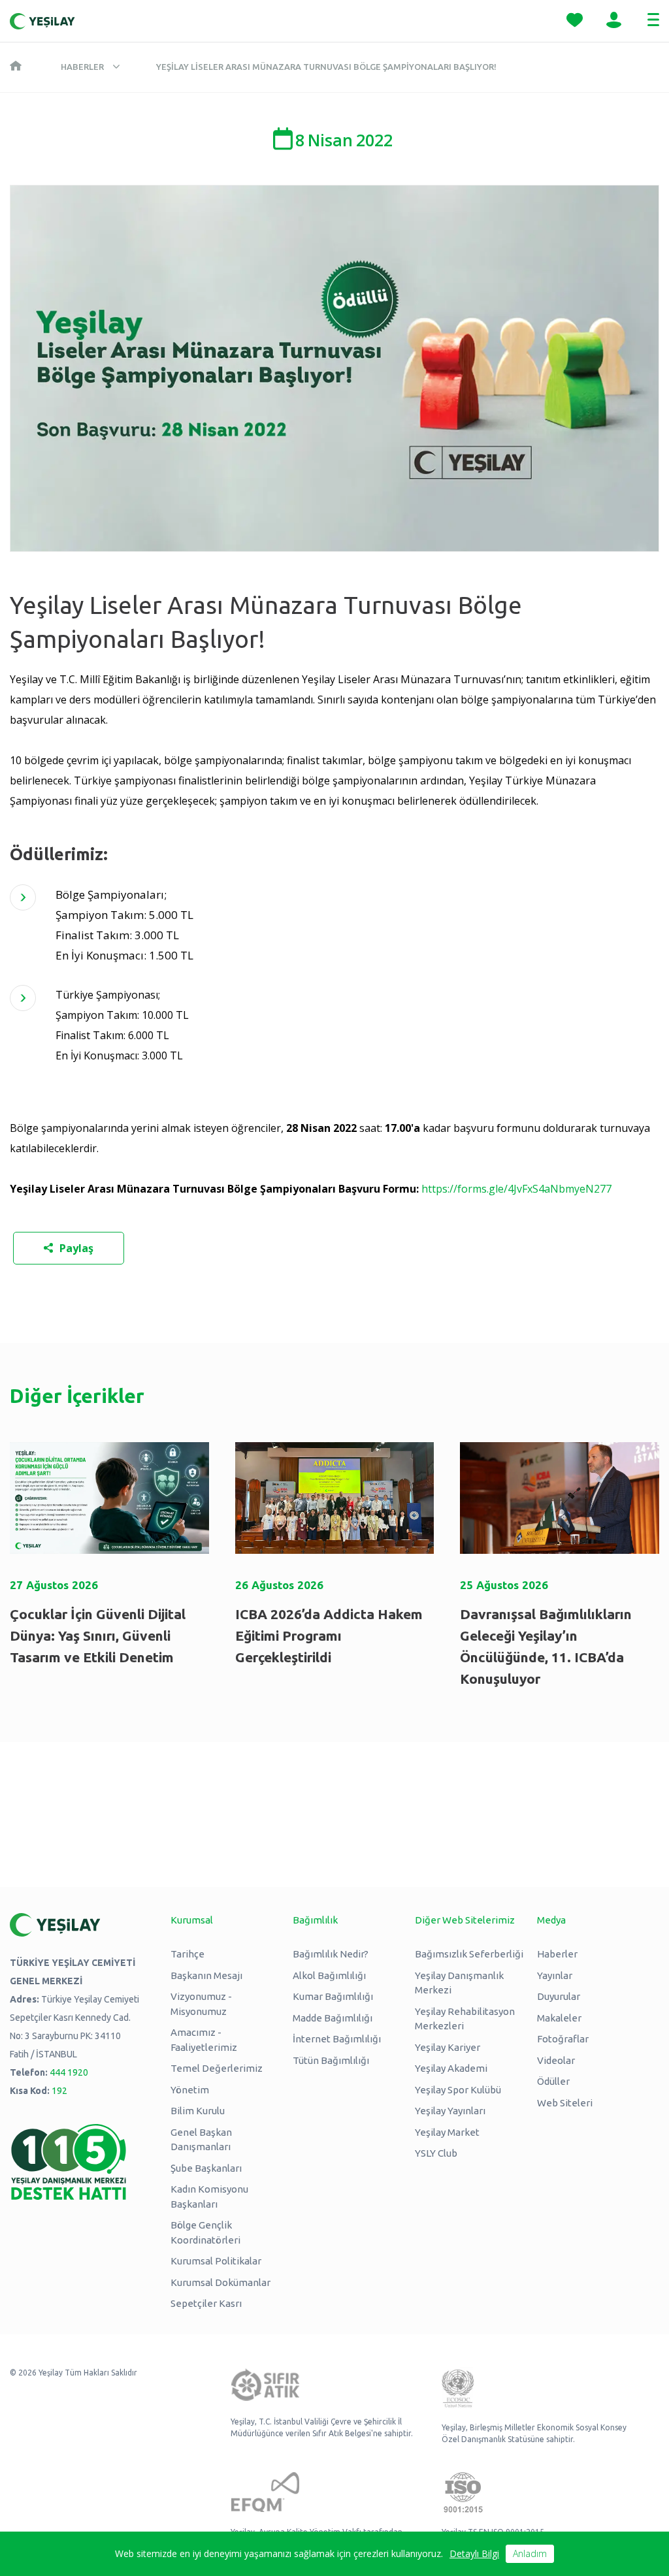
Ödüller (553, 2081)
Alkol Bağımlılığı (329, 1975)
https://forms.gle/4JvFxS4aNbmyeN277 (516, 1189)
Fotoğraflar (563, 2039)
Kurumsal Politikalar (216, 2261)
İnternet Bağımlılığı (337, 2039)
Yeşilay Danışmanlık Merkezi (459, 1983)
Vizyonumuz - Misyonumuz (201, 2004)
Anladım (530, 2553)
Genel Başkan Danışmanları (201, 2140)
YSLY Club (436, 2153)
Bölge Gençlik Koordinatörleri (205, 2232)
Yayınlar (555, 1975)
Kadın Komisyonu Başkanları (209, 2197)
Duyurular (559, 1996)
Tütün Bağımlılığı (331, 2060)
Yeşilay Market (447, 2132)
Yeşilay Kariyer (448, 2047)
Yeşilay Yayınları (450, 2111)
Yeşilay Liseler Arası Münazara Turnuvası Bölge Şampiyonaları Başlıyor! (326, 67)
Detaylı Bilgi (474, 2553)
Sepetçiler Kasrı (206, 2303)
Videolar (556, 2060)
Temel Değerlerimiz (217, 2068)
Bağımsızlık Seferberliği (469, 1954)
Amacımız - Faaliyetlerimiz (204, 2040)
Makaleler (559, 2018)
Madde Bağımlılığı (333, 2018)
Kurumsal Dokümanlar (220, 2282)
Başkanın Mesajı (206, 1975)
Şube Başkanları (206, 2168)
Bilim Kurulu (198, 2111)
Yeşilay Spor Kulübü (458, 2090)
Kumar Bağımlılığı (333, 1996)
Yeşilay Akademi (451, 2068)
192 (59, 2091)
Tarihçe (188, 1954)
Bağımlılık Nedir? (331, 1954)
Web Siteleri (565, 2103)
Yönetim (190, 2090)
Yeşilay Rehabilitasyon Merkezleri (465, 2019)
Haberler (82, 67)
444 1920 (69, 2072)
